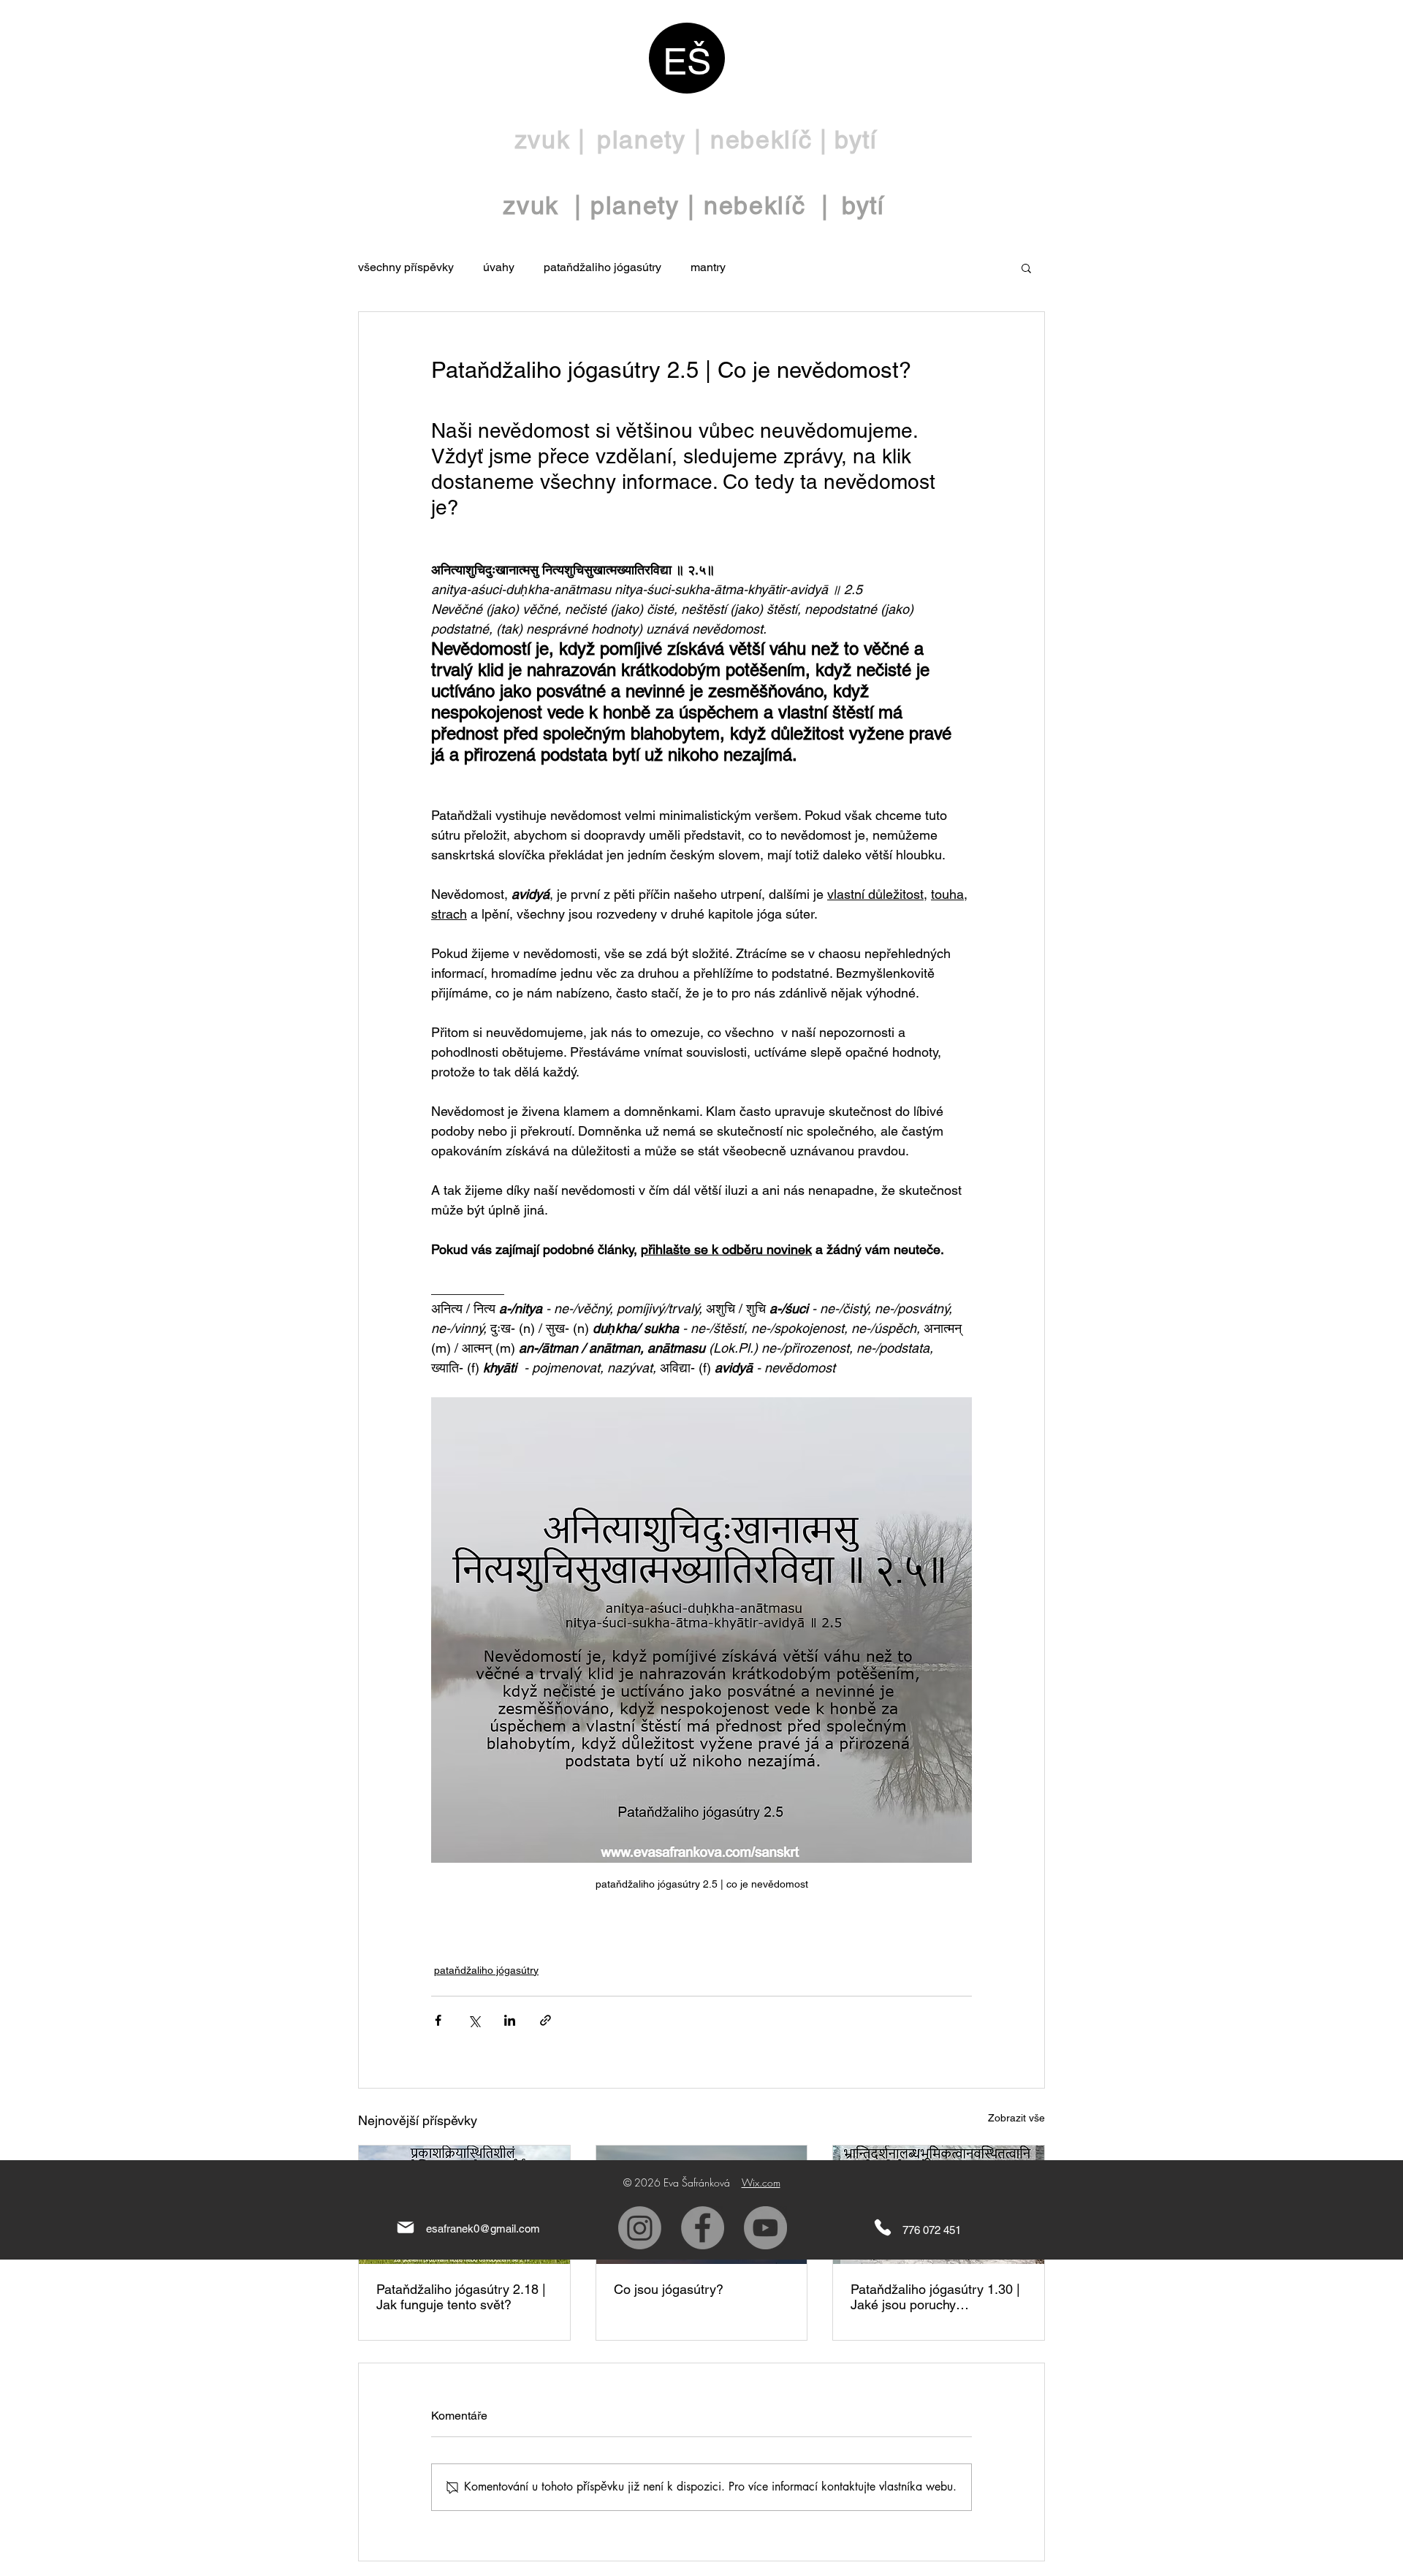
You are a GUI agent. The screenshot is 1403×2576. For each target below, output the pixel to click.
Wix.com (761, 2182)
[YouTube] (765, 2228)
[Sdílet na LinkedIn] (510, 2020)
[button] (1026, 267)
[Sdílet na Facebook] (438, 2020)
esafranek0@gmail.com (483, 2229)
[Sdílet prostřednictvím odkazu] (545, 2020)
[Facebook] (703, 2228)
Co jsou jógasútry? (669, 2289)
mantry (708, 267)
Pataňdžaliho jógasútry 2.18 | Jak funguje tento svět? (461, 2297)
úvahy (499, 267)
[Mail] (406, 2228)
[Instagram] (640, 2228)
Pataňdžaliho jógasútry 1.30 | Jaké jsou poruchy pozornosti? (935, 2297)
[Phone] (883, 2228)
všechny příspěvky (406, 267)
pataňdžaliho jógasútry (602, 267)
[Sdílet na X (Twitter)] (474, 2020)
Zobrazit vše (1016, 2118)
